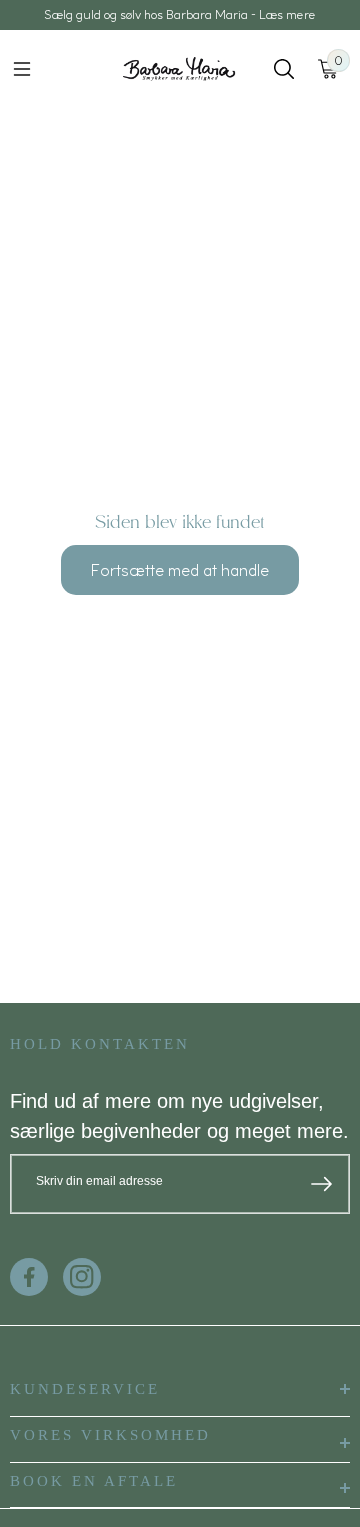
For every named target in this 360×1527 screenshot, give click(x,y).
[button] (22, 69)
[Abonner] (321, 1184)
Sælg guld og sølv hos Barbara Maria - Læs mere (180, 14)
